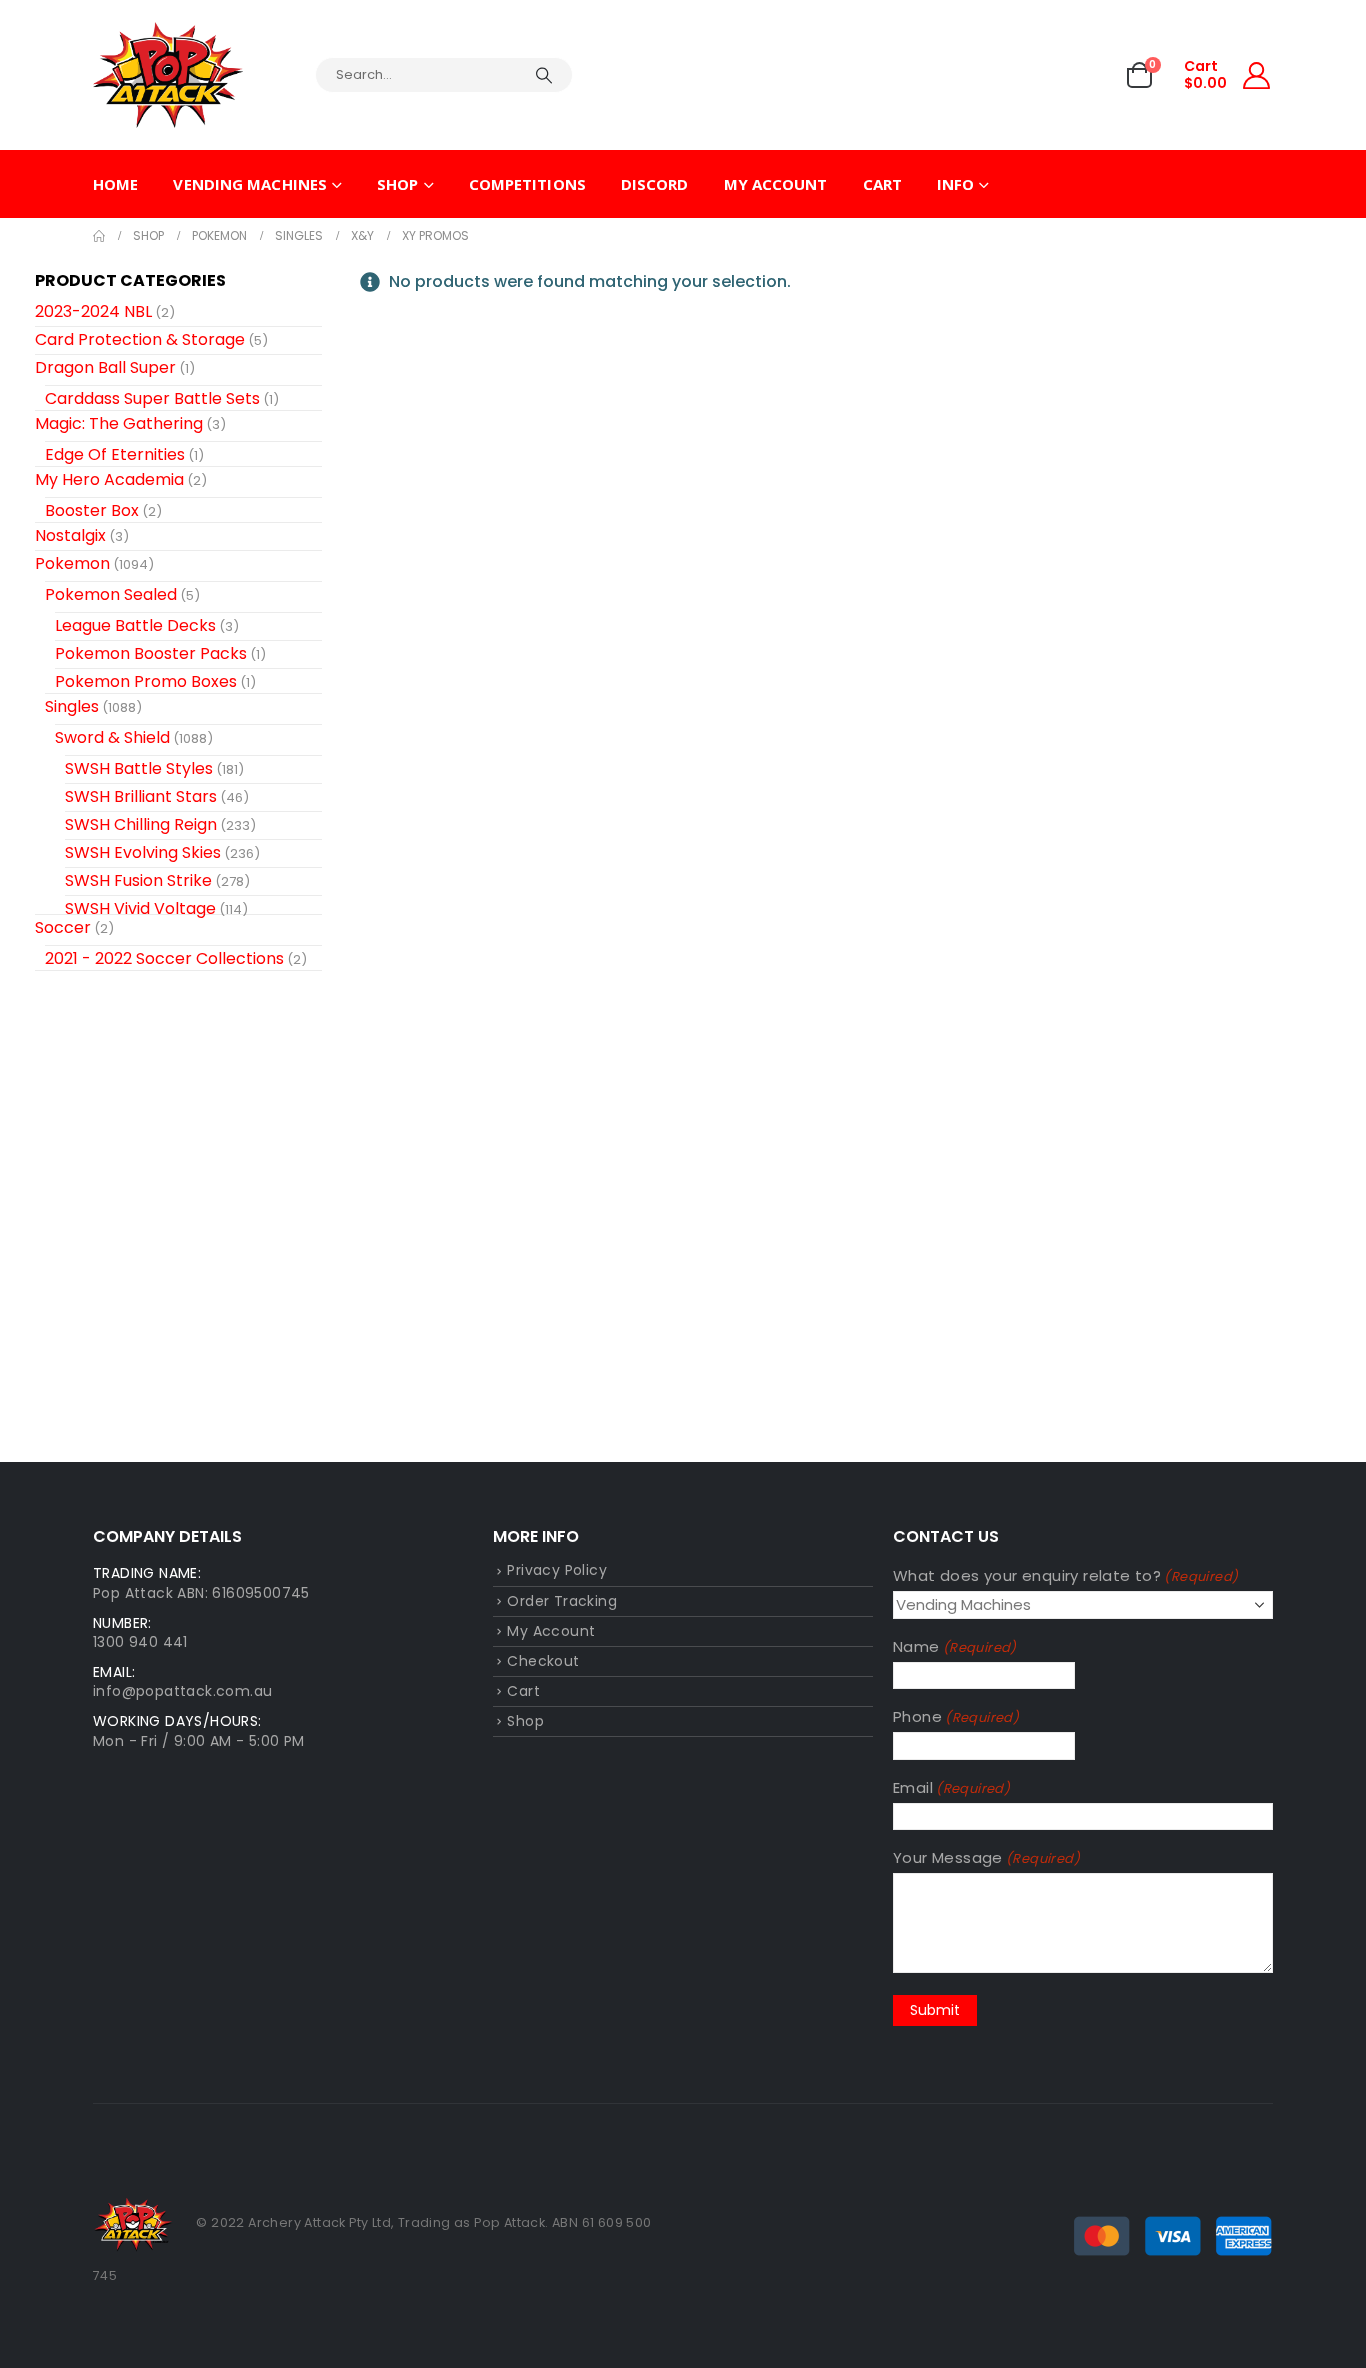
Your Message (986, 1857)
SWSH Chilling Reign (141, 824)
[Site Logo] (168, 75)
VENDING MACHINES (250, 184)
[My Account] (1257, 75)
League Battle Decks (135, 625)
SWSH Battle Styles (139, 768)
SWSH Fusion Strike (138, 880)
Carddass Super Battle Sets (152, 398)
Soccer (63, 927)
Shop (397, 184)
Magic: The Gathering (119, 423)
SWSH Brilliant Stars (141, 796)
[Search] (544, 75)
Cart (882, 184)
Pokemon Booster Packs (151, 653)
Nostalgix (70, 535)
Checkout (543, 1661)
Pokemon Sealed (111, 594)
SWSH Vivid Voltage (140, 908)
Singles (72, 706)
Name (955, 1646)
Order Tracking (562, 1601)
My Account (776, 184)
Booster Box (92, 510)
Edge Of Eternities (115, 454)
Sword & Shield (112, 737)
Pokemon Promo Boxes (146, 681)
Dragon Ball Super (105, 367)
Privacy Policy (557, 1570)
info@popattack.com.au (182, 1691)
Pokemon (72, 563)
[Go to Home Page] (99, 236)
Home (115, 184)
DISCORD (655, 184)
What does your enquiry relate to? (1065, 1575)
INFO (955, 184)
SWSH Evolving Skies (143, 852)
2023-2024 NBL (93, 311)
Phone (956, 1716)
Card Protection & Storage (140, 339)
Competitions (527, 184)
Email (951, 1787)
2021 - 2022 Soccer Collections (164, 958)
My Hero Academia (109, 479)
